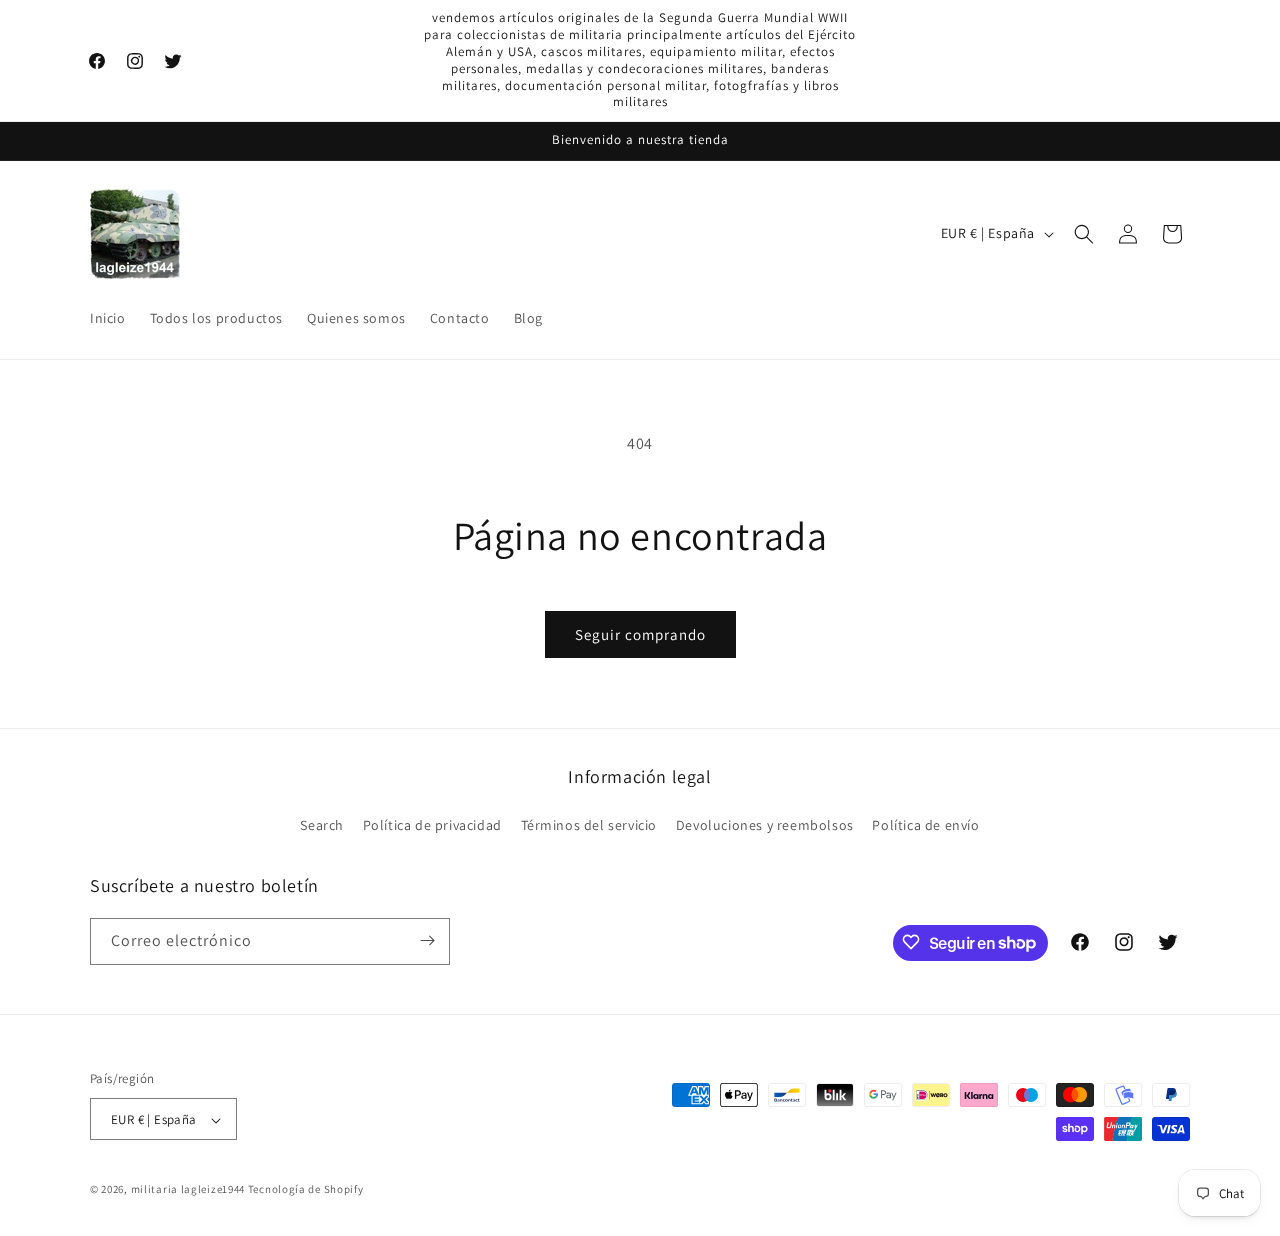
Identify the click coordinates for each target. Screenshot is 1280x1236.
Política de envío (925, 826)
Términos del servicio (589, 826)
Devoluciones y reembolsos (765, 826)
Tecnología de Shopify (306, 1190)
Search (322, 826)
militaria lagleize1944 (188, 1190)
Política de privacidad (432, 826)
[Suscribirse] (427, 940)
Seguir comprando (640, 634)
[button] (1084, 234)
